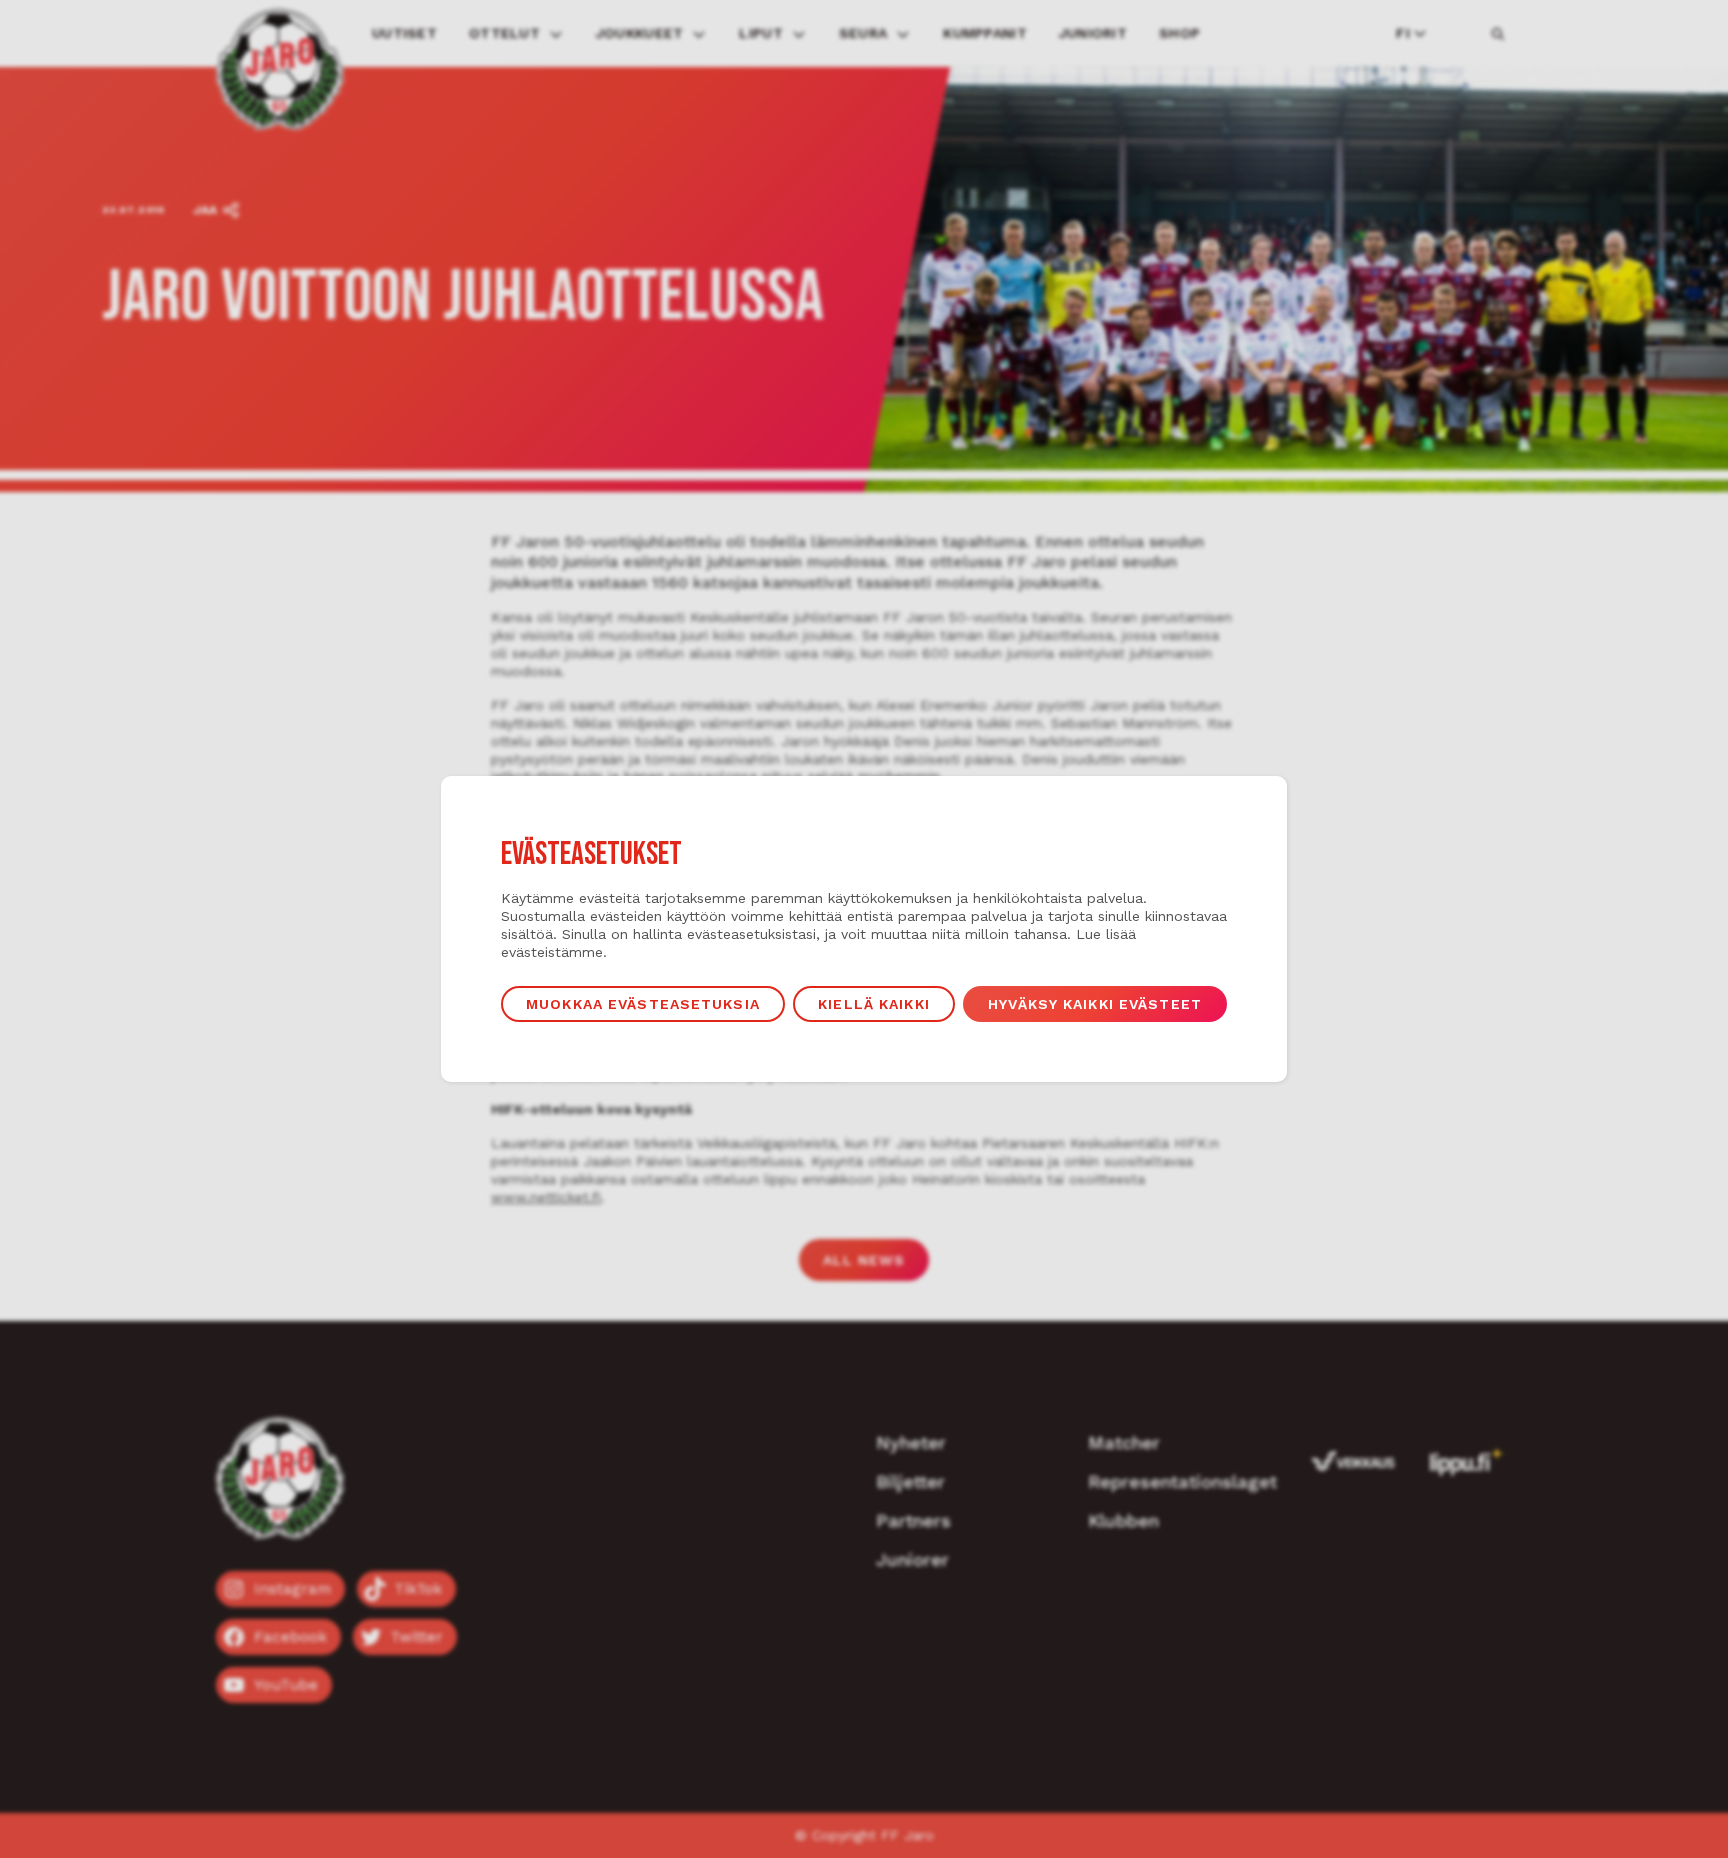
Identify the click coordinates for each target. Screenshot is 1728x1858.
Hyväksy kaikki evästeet (1095, 1004)
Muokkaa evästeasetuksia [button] (643, 1004)
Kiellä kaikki (874, 1004)
